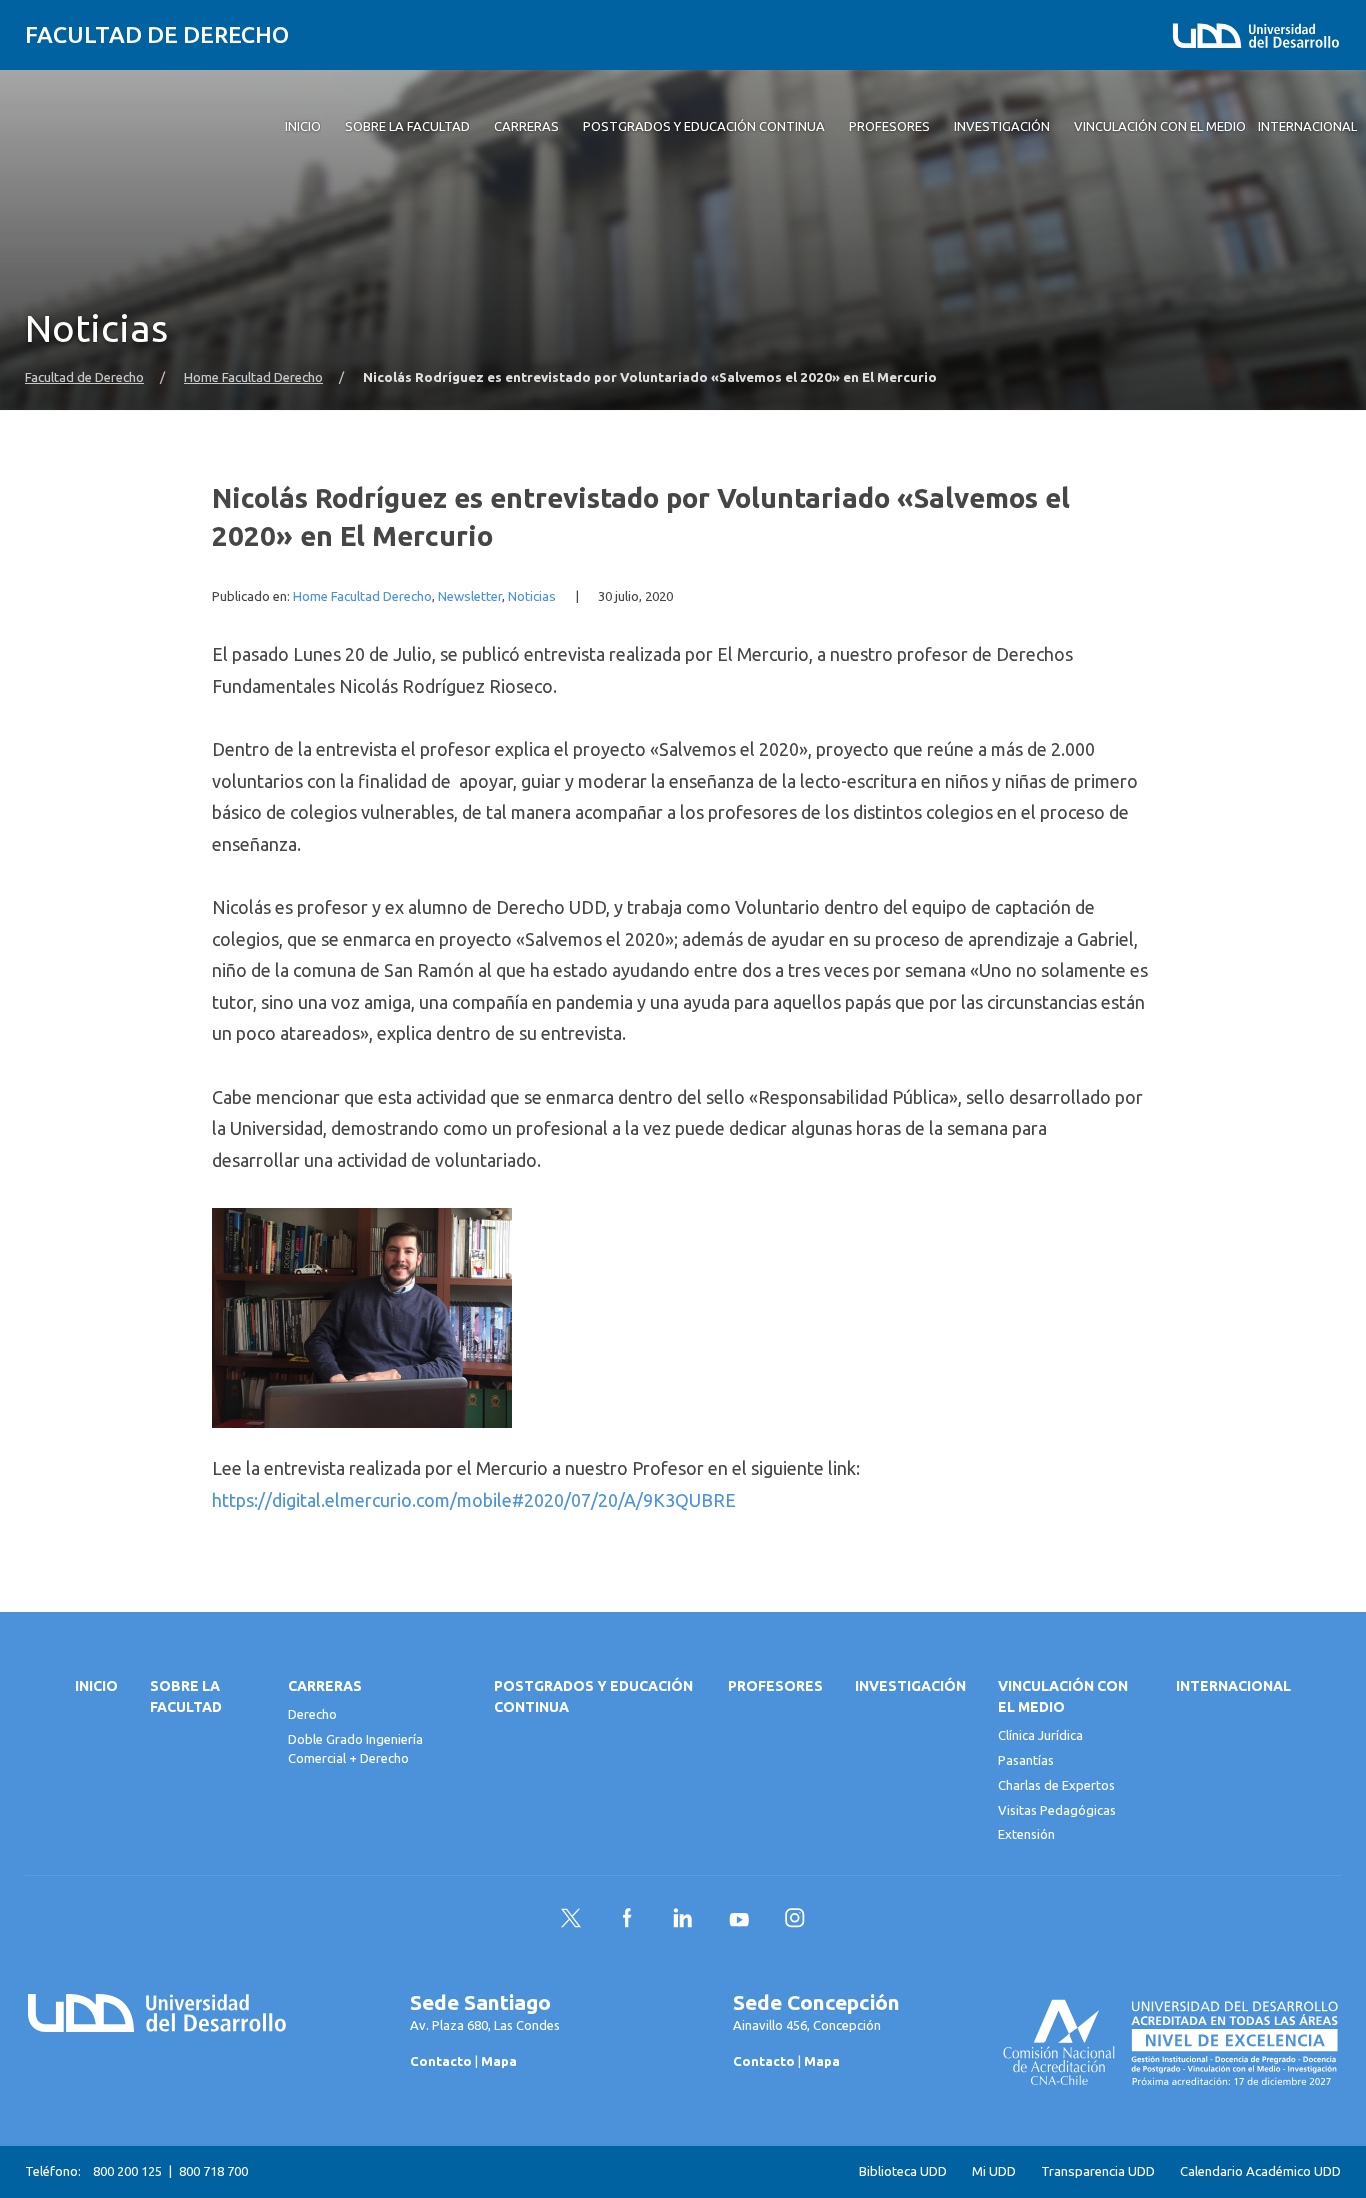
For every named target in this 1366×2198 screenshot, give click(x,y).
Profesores (775, 1686)
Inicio (96, 1686)
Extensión (1026, 1834)
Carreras (325, 1686)
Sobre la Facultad (186, 1696)
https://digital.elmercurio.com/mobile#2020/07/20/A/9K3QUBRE (474, 1500)
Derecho (312, 1714)
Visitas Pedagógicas (1057, 1810)
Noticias (532, 596)
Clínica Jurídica (1040, 1735)
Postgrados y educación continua (593, 1696)
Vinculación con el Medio (1063, 1696)
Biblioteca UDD (903, 2171)
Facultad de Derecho (157, 34)
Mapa (499, 2061)
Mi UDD (994, 2171)
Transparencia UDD (1098, 2171)
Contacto (441, 2061)
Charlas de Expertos (1056, 1785)
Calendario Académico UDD (1260, 2171)
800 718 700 (213, 2171)
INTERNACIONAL (1233, 1686)
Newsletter (470, 596)
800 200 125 (127, 2171)
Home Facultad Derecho (253, 377)
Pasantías (1026, 1760)
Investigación (910, 1686)
